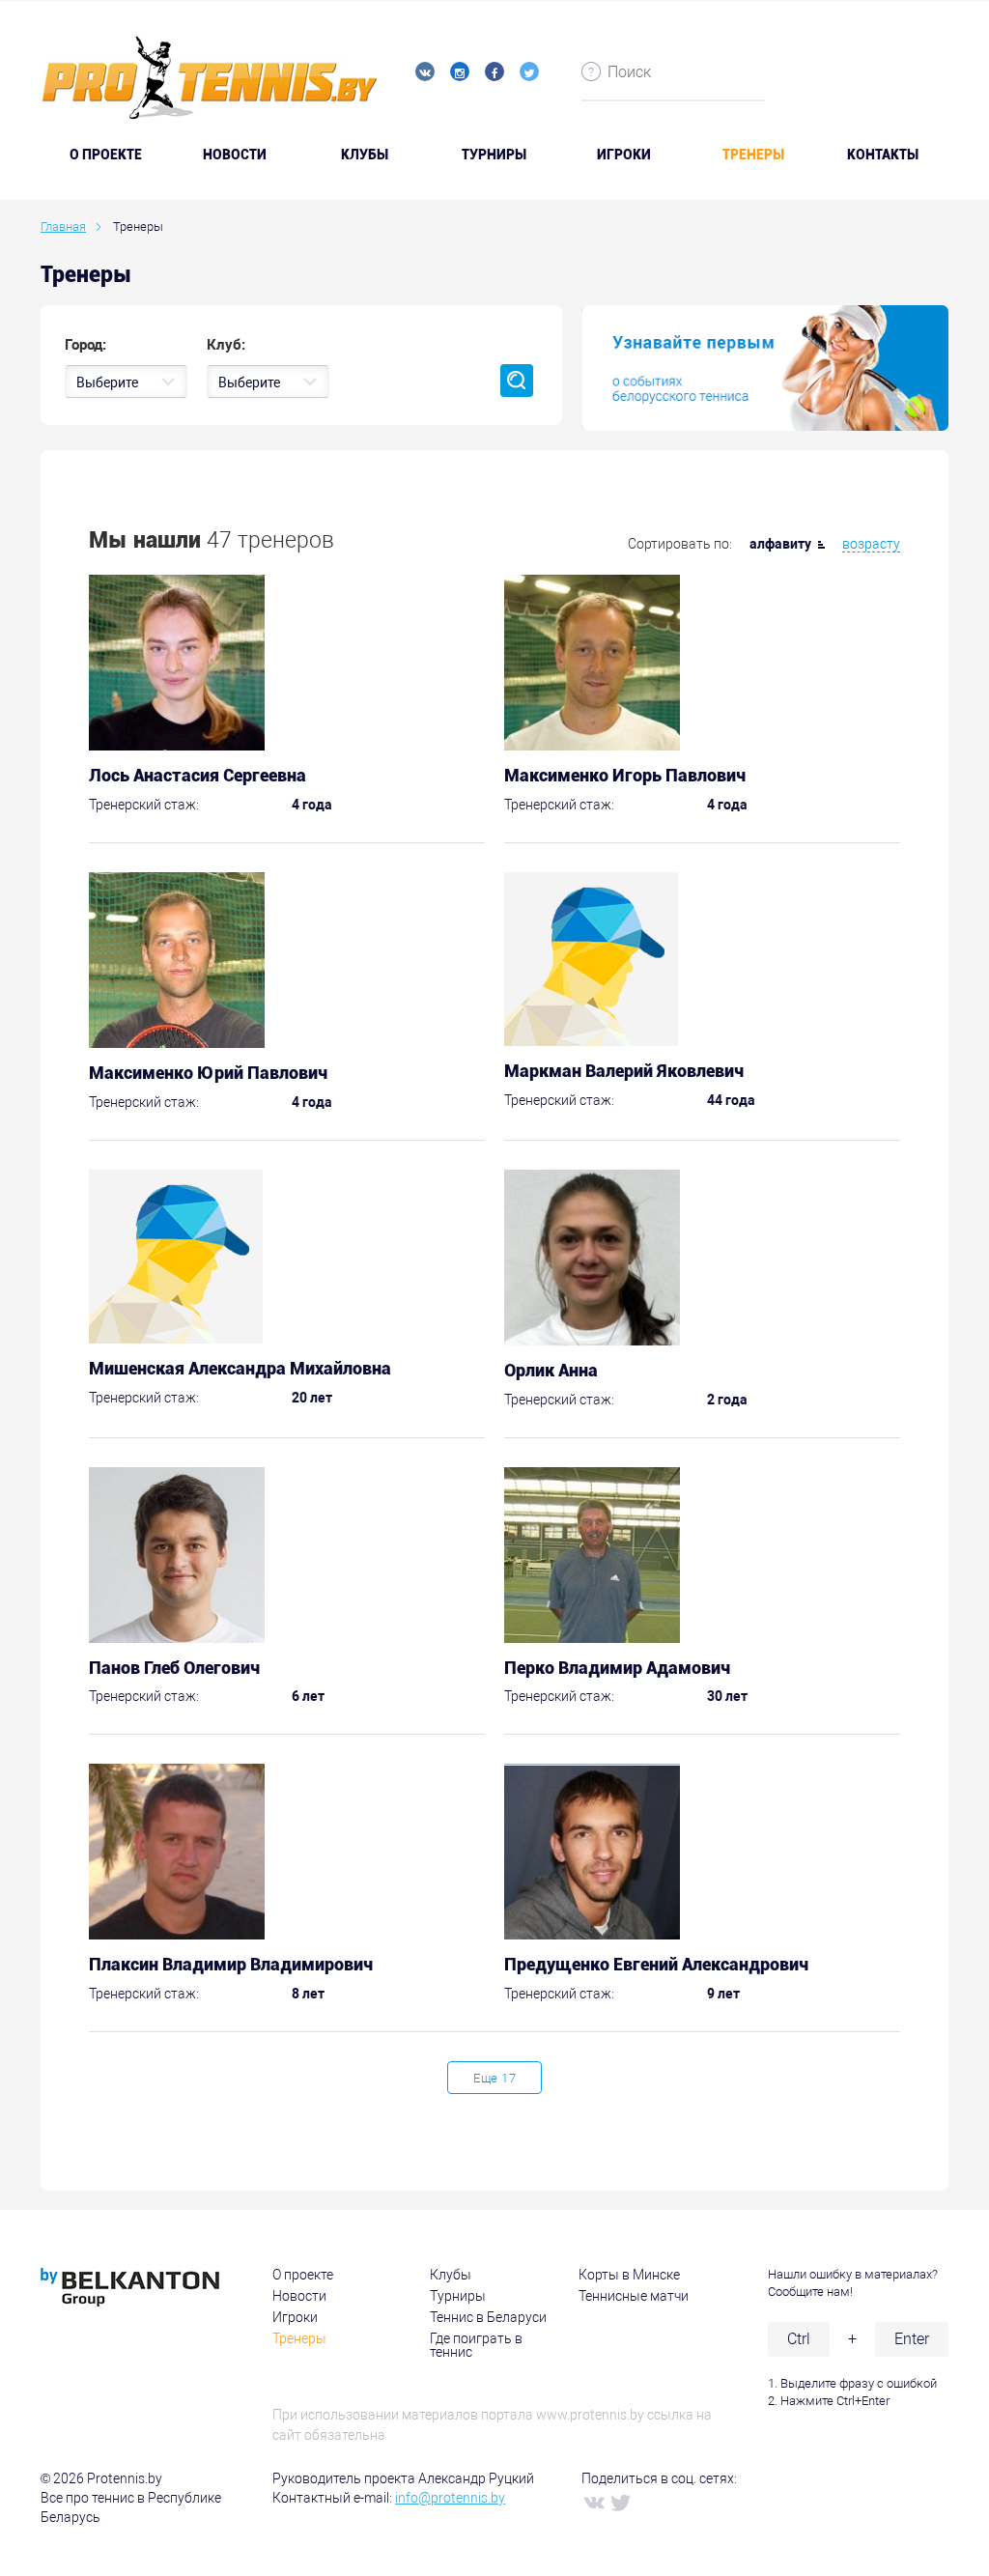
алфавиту (780, 544)
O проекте (106, 155)
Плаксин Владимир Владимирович (231, 1964)
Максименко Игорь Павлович (625, 775)
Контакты (883, 155)
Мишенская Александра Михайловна (240, 1368)
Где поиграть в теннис (476, 2345)
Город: (85, 345)
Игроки (624, 155)
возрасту (871, 544)
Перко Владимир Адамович (617, 1668)
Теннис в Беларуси (488, 2317)
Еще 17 (494, 2078)
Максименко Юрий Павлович (208, 1073)
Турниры (494, 155)
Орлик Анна (551, 1370)
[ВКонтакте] (593, 2502)
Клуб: (226, 345)
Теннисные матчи (634, 2296)
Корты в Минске (629, 2275)
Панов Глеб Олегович (174, 1668)
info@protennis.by (450, 2498)
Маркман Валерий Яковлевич (624, 1071)
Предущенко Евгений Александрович (656, 1964)
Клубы (365, 155)
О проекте (303, 2275)
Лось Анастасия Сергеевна (198, 775)
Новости (235, 155)
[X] (620, 2502)
